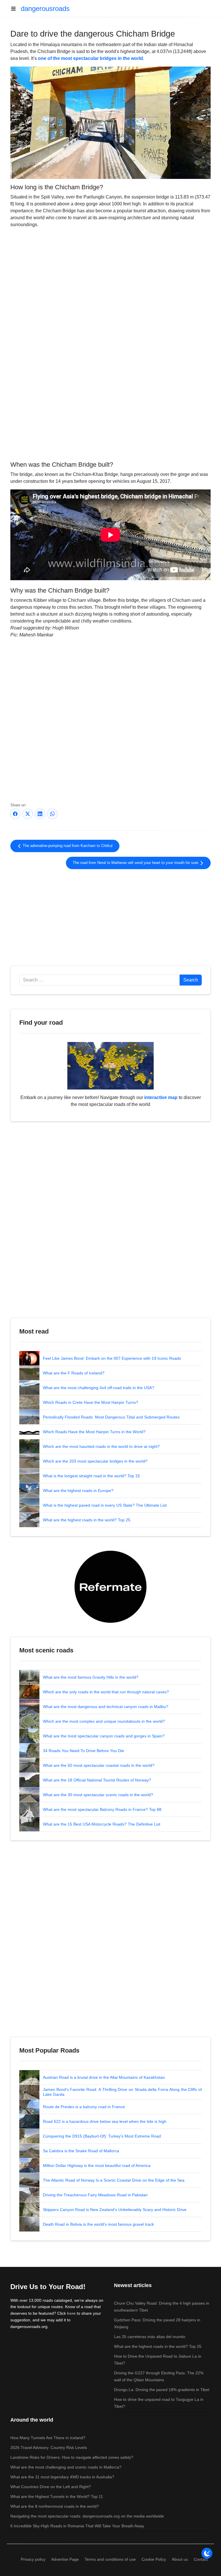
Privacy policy (33, 2559)
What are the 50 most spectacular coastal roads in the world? (99, 1765)
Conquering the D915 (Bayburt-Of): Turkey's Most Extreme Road (102, 2136)
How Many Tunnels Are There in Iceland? (48, 2438)
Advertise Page (65, 2559)
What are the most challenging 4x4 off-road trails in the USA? (99, 1388)
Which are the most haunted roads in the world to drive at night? (101, 1446)
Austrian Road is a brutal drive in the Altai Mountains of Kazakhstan (104, 2077)
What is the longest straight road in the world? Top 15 (91, 1476)
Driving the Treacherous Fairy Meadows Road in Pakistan (95, 2195)
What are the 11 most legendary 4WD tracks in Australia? (62, 2477)
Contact (201, 2559)
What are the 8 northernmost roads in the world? (55, 2506)
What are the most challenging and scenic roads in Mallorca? (66, 2467)
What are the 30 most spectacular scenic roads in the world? (98, 1795)
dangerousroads (45, 8)
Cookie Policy (154, 2559)
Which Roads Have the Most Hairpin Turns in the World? (94, 1432)
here (71, 2313)
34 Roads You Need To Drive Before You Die (83, 1751)
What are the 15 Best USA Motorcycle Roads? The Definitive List (102, 1824)
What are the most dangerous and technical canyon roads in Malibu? (106, 1707)
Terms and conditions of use (110, 2559)
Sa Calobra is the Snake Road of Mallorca (81, 2151)
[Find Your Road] (110, 1065)
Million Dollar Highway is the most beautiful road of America (97, 2165)
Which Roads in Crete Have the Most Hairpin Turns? (91, 1402)
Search (191, 980)
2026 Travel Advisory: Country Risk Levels (49, 2448)
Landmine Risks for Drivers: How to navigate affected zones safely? (72, 2457)
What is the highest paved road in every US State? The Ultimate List (105, 1505)
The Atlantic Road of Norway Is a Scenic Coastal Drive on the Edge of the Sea (114, 2180)
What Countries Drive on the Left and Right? (51, 2487)
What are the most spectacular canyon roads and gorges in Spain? (104, 1736)
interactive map (161, 1097)
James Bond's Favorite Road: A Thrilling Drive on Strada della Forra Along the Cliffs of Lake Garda (122, 2092)
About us (180, 2559)
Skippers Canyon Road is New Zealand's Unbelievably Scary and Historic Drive (115, 2210)
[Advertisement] (110, 412)
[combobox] (100, 980)
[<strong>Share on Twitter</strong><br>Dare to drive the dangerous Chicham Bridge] (28, 814)
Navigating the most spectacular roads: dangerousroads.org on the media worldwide (87, 2516)
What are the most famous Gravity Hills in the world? (91, 1677)
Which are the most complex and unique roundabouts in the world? (104, 1721)
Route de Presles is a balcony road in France (84, 2107)
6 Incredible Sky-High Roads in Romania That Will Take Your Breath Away (77, 2526)
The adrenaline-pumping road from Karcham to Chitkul (67, 846)
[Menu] (16, 9)
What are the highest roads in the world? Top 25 (87, 1520)
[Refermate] (110, 1587)
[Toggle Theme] (207, 2553)
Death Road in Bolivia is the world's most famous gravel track (98, 2224)
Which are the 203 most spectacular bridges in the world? (95, 1461)
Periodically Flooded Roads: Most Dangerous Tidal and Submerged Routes (111, 1417)
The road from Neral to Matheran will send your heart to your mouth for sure (136, 863)
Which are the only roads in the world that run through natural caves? (106, 1692)
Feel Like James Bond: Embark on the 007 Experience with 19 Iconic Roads (112, 1358)
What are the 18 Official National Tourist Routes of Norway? (97, 1780)
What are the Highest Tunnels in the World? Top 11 (57, 2496)
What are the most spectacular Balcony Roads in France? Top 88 (102, 1809)
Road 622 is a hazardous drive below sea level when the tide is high (105, 2121)
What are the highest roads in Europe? (78, 1491)
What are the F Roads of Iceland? (74, 1373)
